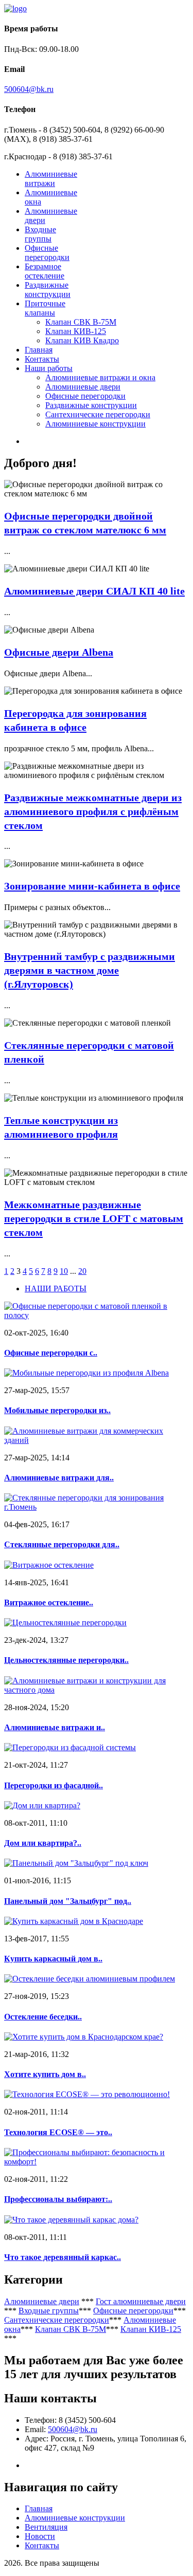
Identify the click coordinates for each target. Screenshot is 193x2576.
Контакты (42, 359)
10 (64, 1271)
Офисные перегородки (47, 253)
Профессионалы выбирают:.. (58, 2199)
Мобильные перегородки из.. (57, 1410)
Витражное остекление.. (49, 1602)
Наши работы (49, 368)
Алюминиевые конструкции (95, 424)
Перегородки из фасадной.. (54, 1785)
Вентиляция (46, 2527)
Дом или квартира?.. (43, 1843)
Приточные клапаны (45, 308)
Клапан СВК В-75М (81, 322)
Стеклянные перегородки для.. (62, 1544)
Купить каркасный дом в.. (53, 1959)
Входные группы (40, 234)
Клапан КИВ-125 (76, 331)
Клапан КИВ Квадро (82, 340)
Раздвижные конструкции (48, 290)
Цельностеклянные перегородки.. (66, 1660)
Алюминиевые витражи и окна (100, 377)
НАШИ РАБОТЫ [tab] (56, 1289)
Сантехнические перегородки (98, 414)
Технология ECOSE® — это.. (58, 2132)
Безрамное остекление (45, 271)
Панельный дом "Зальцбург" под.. (68, 1901)
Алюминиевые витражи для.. (59, 1478)
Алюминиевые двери (83, 387)
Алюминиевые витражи (51, 179)
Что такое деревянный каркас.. (63, 2257)
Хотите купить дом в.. (45, 2074)
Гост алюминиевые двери (141, 2301)
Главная (39, 350)
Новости (40, 2536)
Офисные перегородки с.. (51, 1353)
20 (82, 1271)
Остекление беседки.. (43, 2017)
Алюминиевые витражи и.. (55, 1727)
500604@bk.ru (29, 89)
